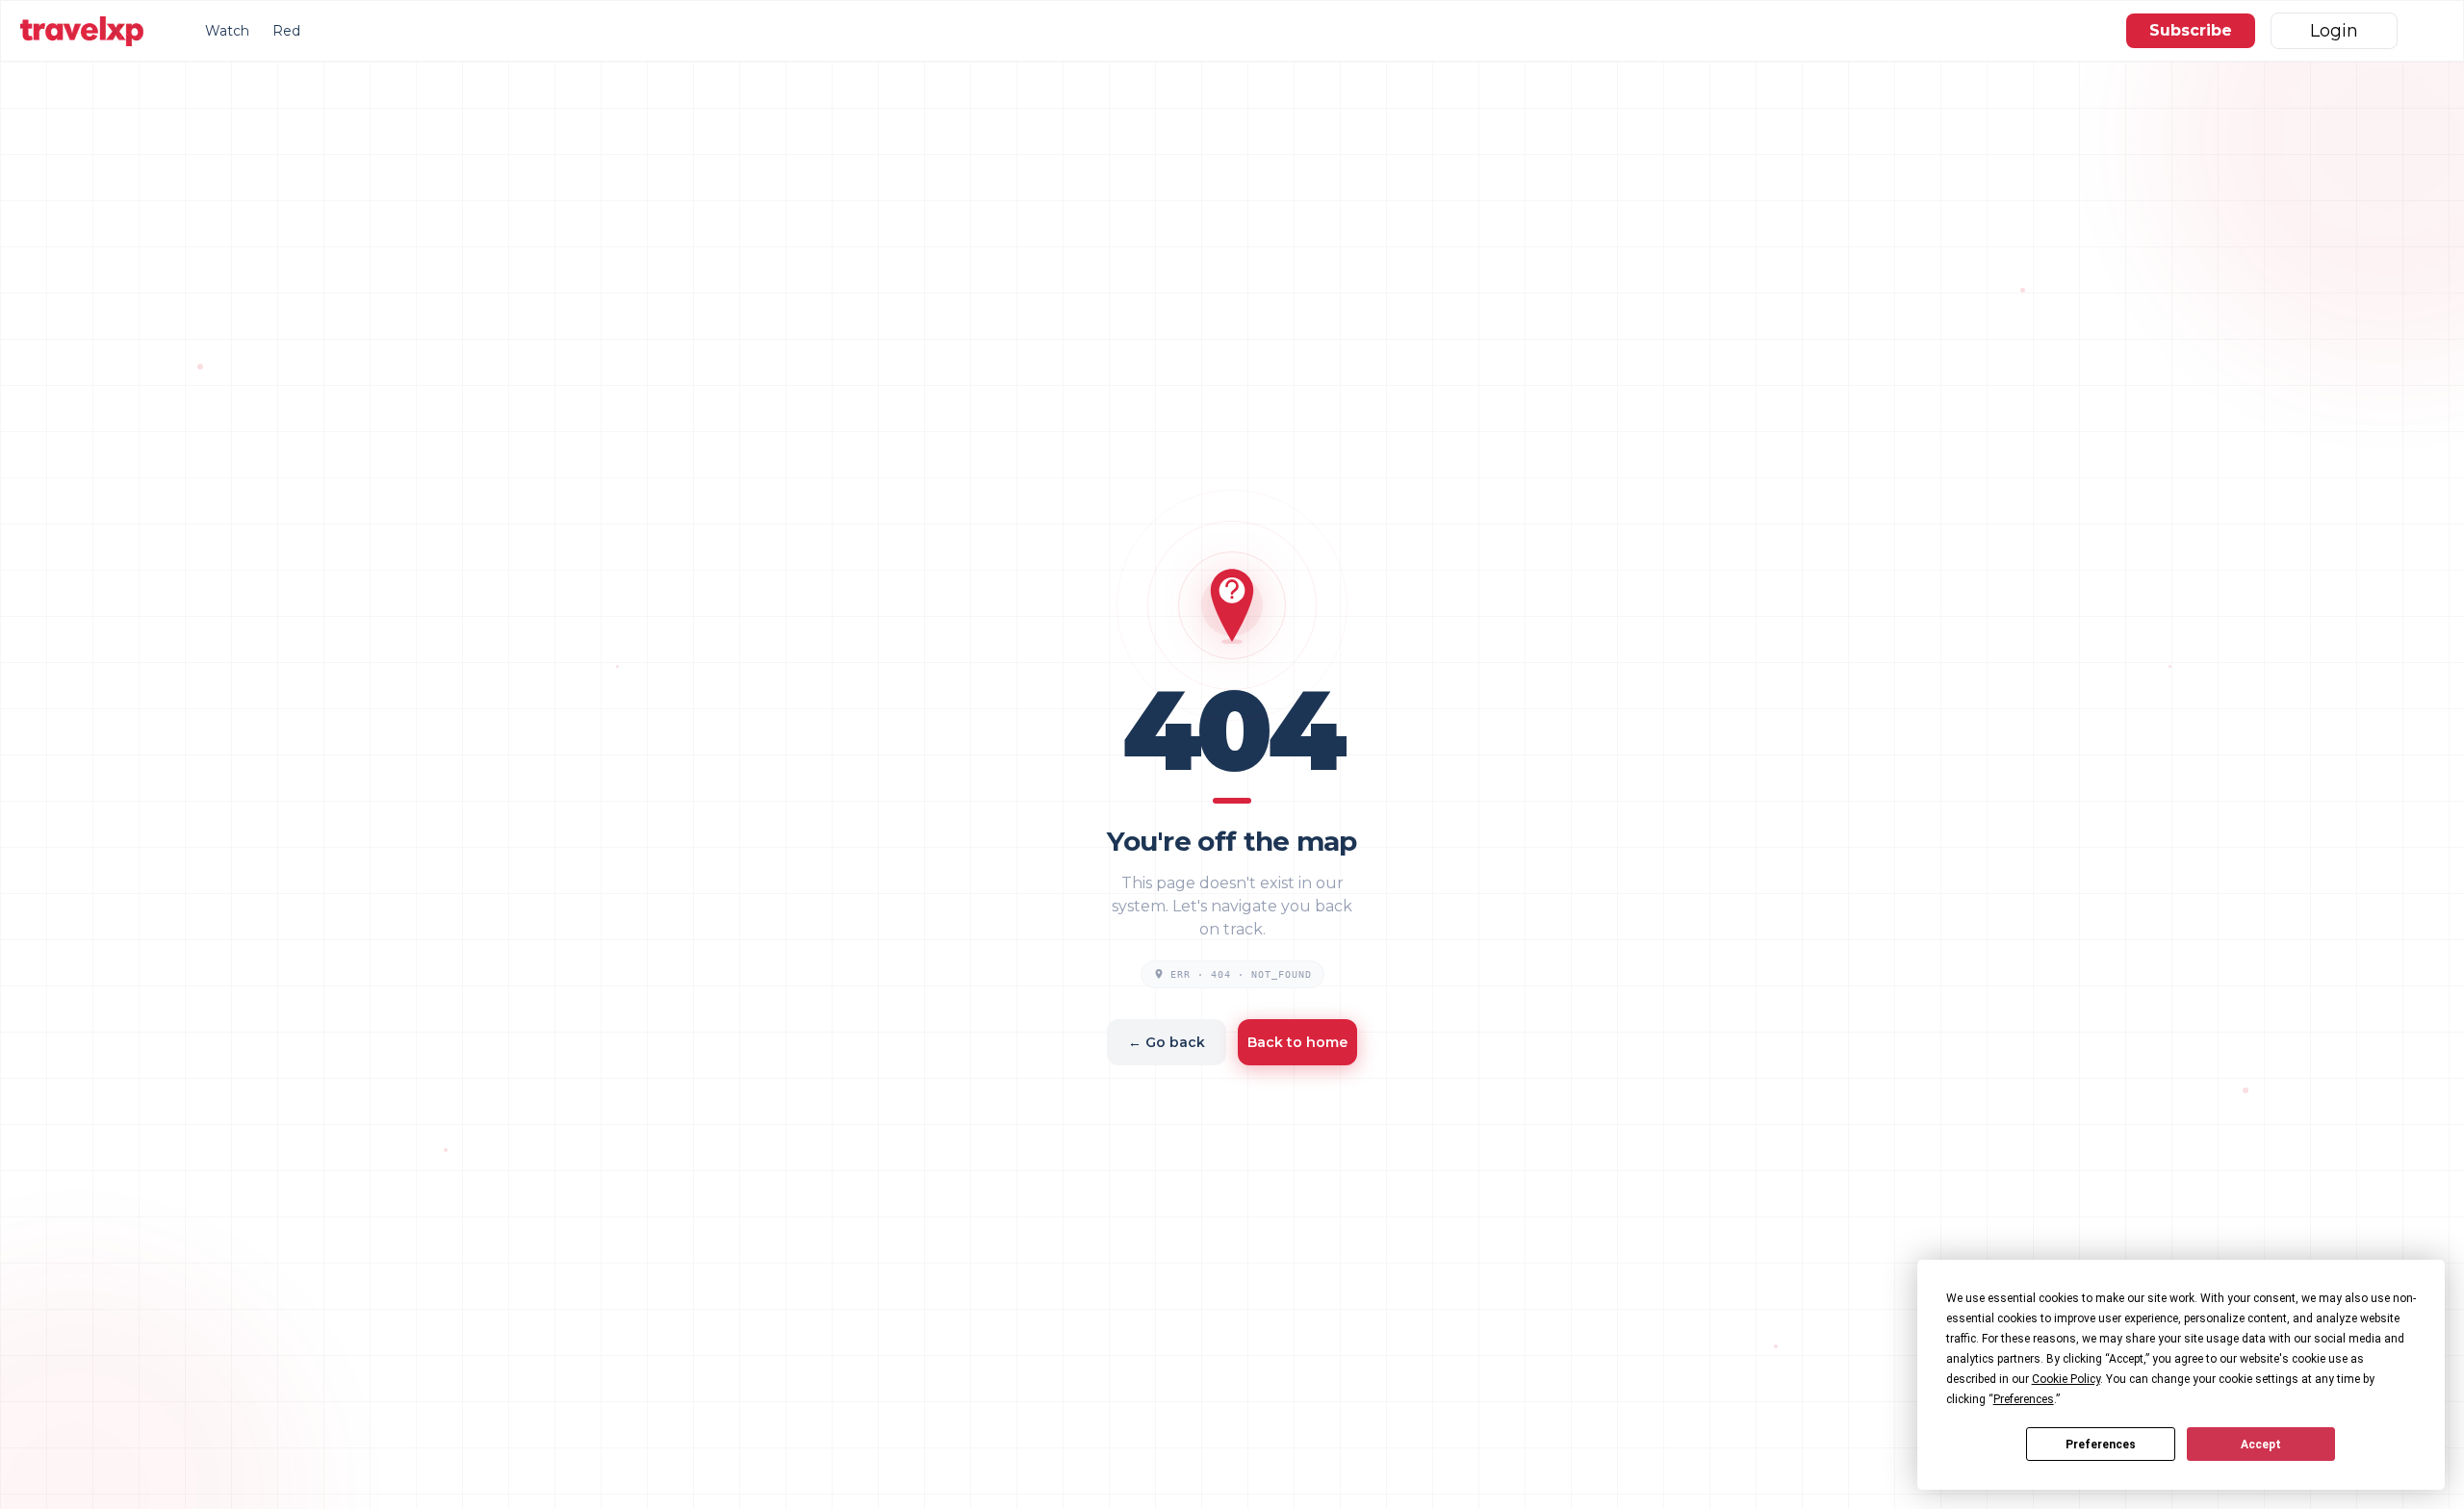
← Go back (1167, 1042)
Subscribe (2191, 30)
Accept (2261, 1445)
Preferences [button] (2024, 1399)
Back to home (1297, 1042)
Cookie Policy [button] (2066, 1379)
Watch (227, 31)
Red (286, 31)
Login (2334, 31)
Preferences (2101, 1445)
